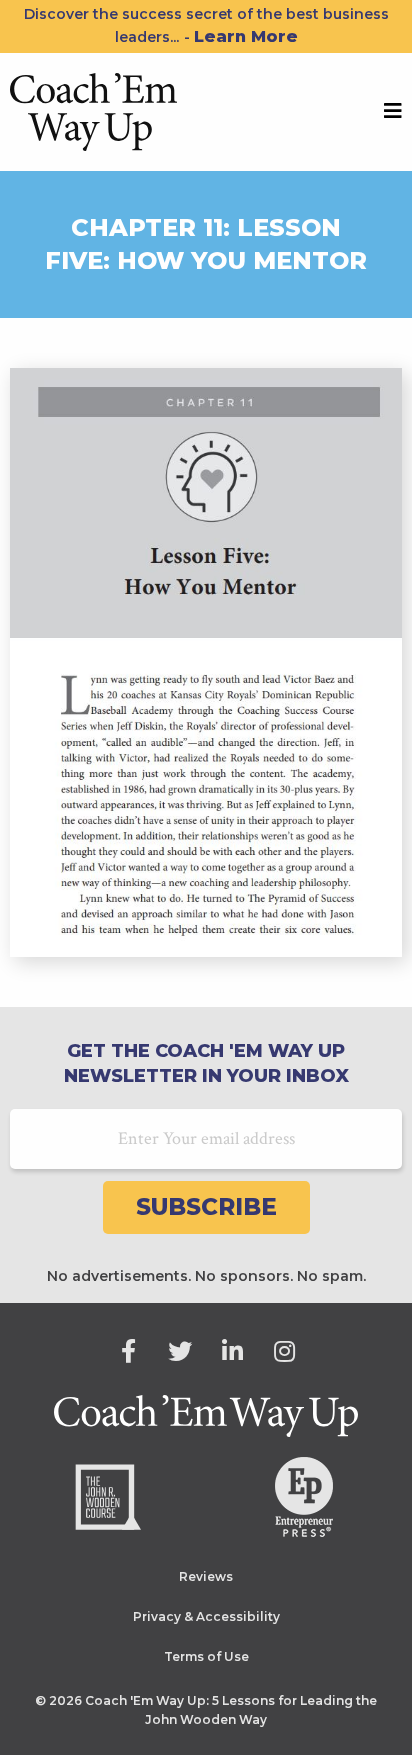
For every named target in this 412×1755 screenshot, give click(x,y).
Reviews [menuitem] (206, 1576)
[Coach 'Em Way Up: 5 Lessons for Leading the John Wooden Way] (93, 110)
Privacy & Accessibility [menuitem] (206, 1616)
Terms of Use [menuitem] (206, 1656)
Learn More (246, 36)
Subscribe (206, 1207)
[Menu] (393, 111)
